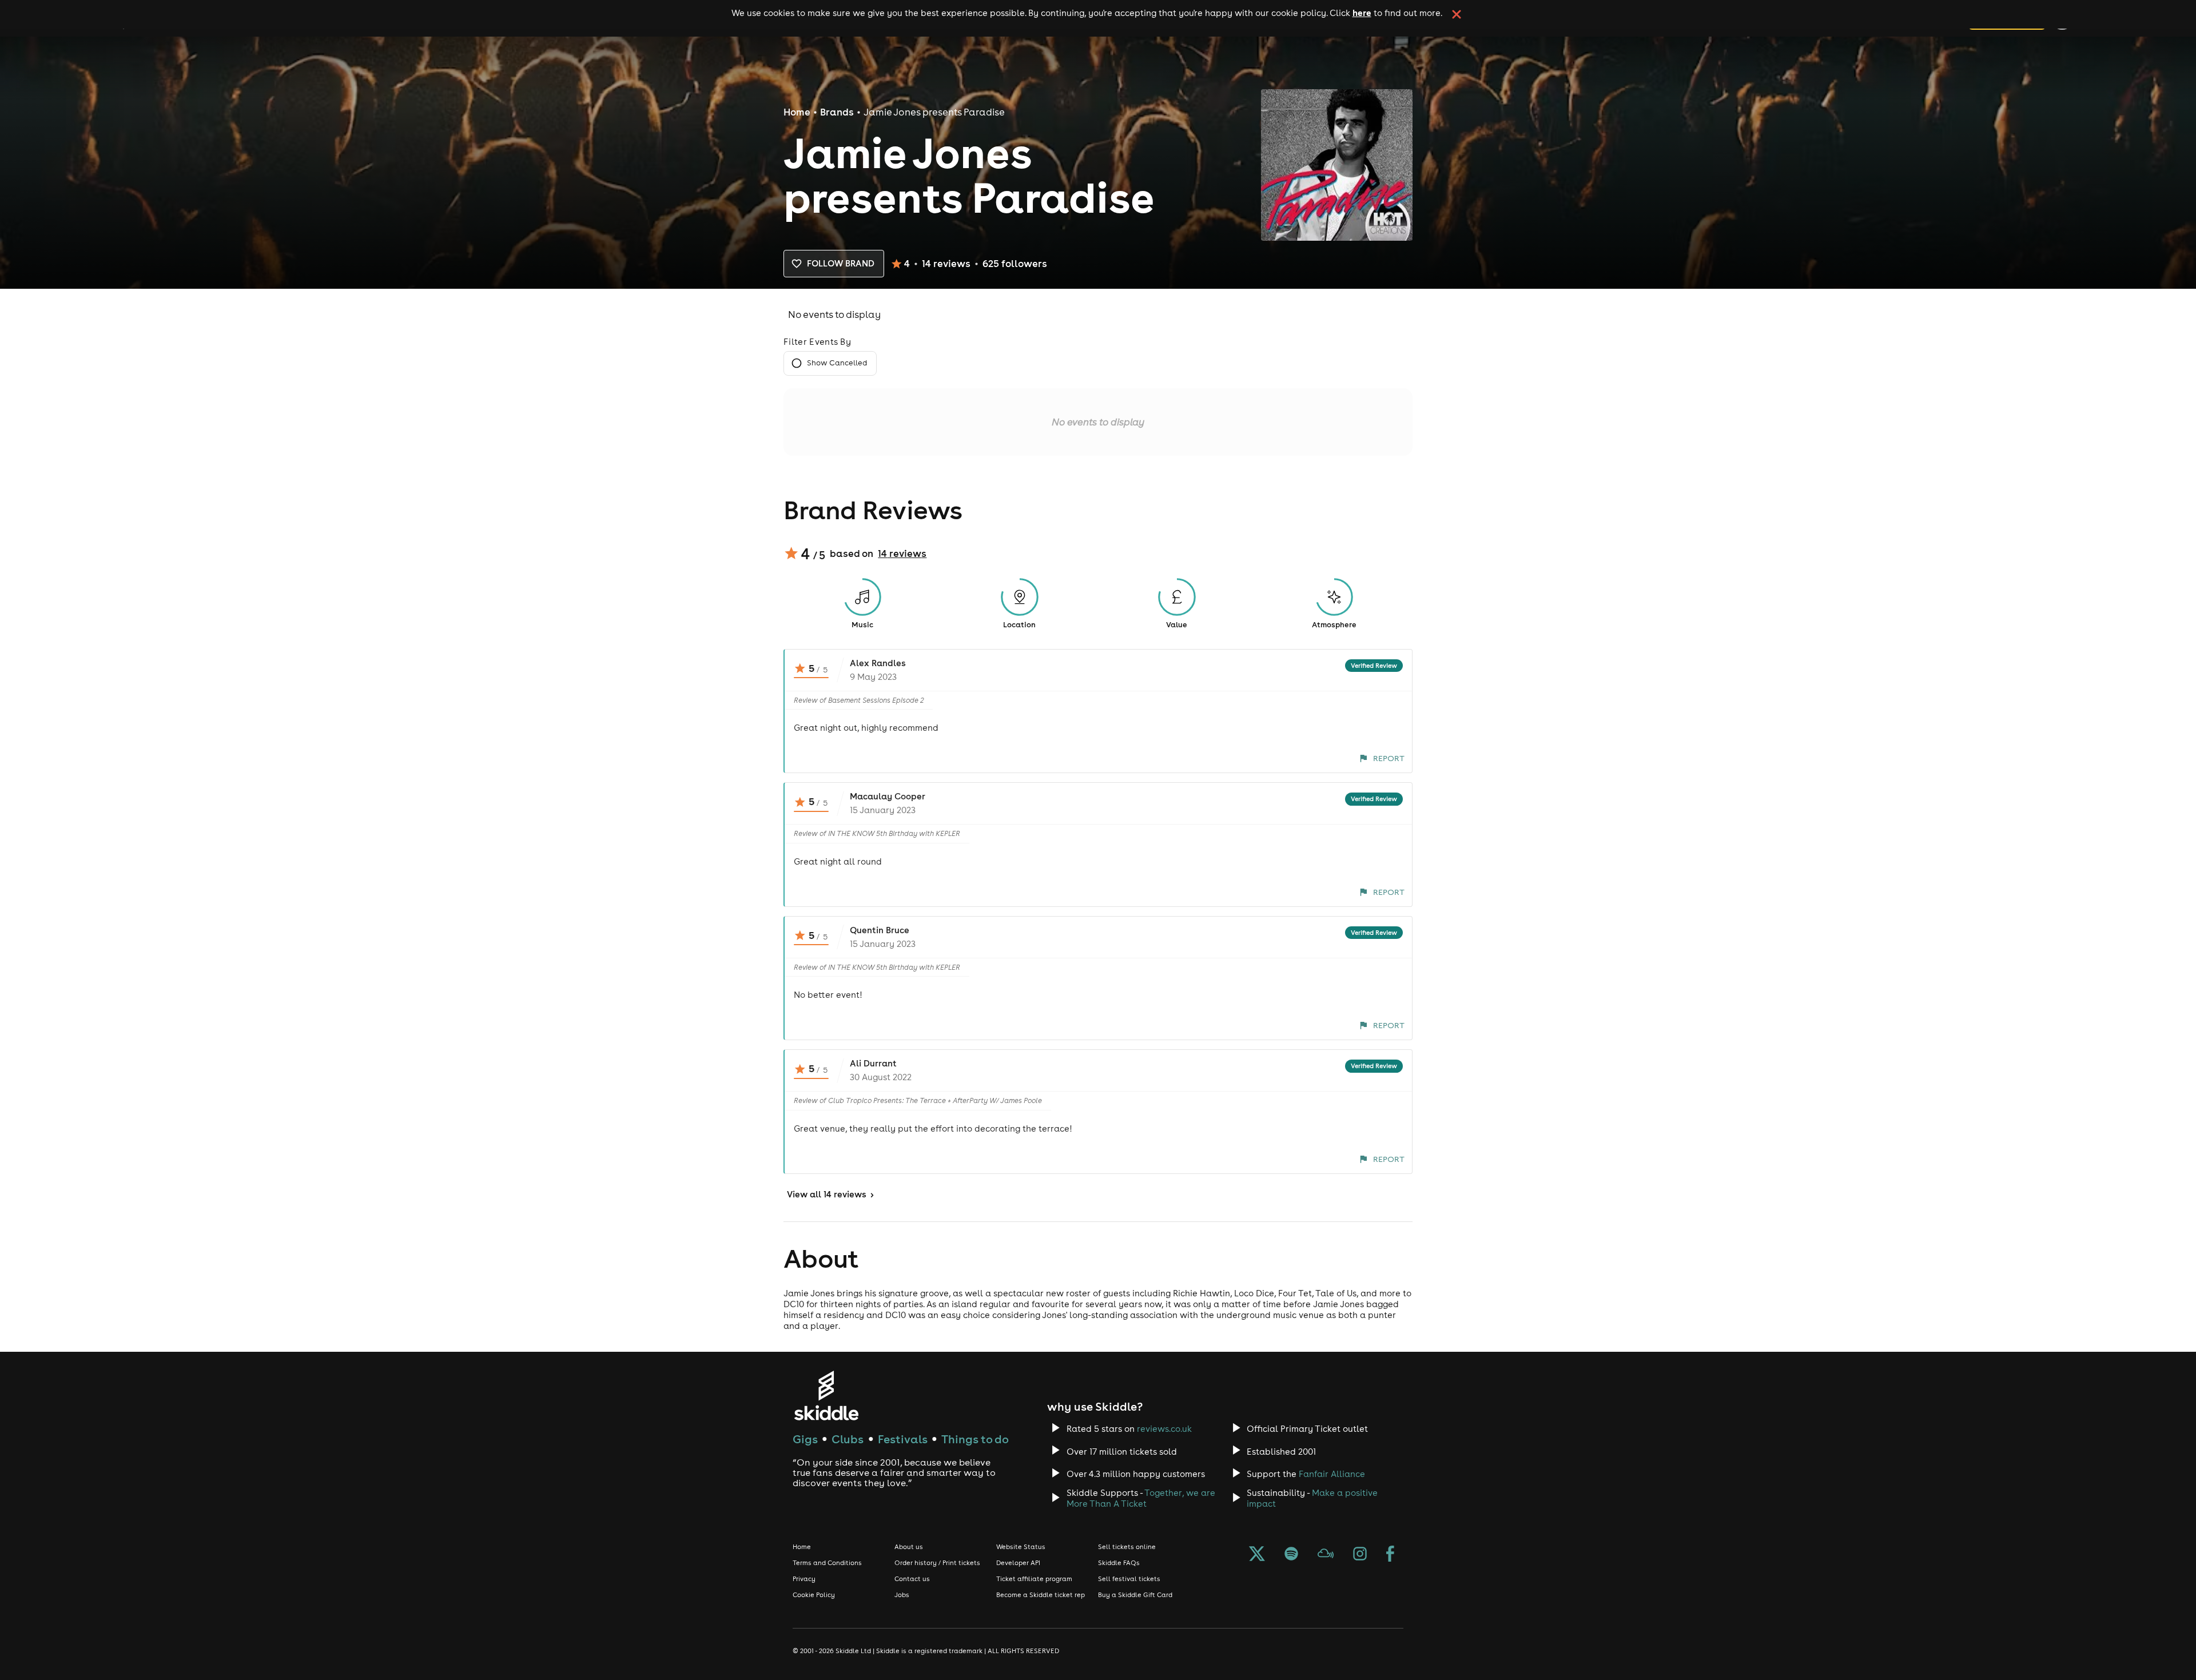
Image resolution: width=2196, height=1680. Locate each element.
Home (797, 112)
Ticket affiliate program (1034, 1579)
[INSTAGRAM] (1360, 1555)
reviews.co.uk (1164, 1429)
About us (909, 1547)
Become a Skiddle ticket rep (1041, 1595)
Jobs (902, 1595)
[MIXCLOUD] (1326, 1555)
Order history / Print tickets (937, 1563)
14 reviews (902, 554)
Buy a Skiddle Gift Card (1135, 1595)
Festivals (903, 1439)
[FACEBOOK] (1390, 1555)
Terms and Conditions (827, 1563)
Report (1389, 758)
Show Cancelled (837, 363)
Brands (837, 112)
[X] (1257, 1555)
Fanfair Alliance (1332, 1474)
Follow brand (841, 263)
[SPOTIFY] (1291, 1555)
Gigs (805, 1439)
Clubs (848, 1439)
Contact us (912, 1579)
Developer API (1018, 1563)
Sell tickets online (1127, 1547)
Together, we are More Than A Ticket (1141, 1498)
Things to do (975, 1439)
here (1362, 13)
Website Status (1021, 1547)
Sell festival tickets (1129, 1579)
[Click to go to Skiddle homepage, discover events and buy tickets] (826, 1396)
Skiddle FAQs (1119, 1563)
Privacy (804, 1579)
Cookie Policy (814, 1595)
